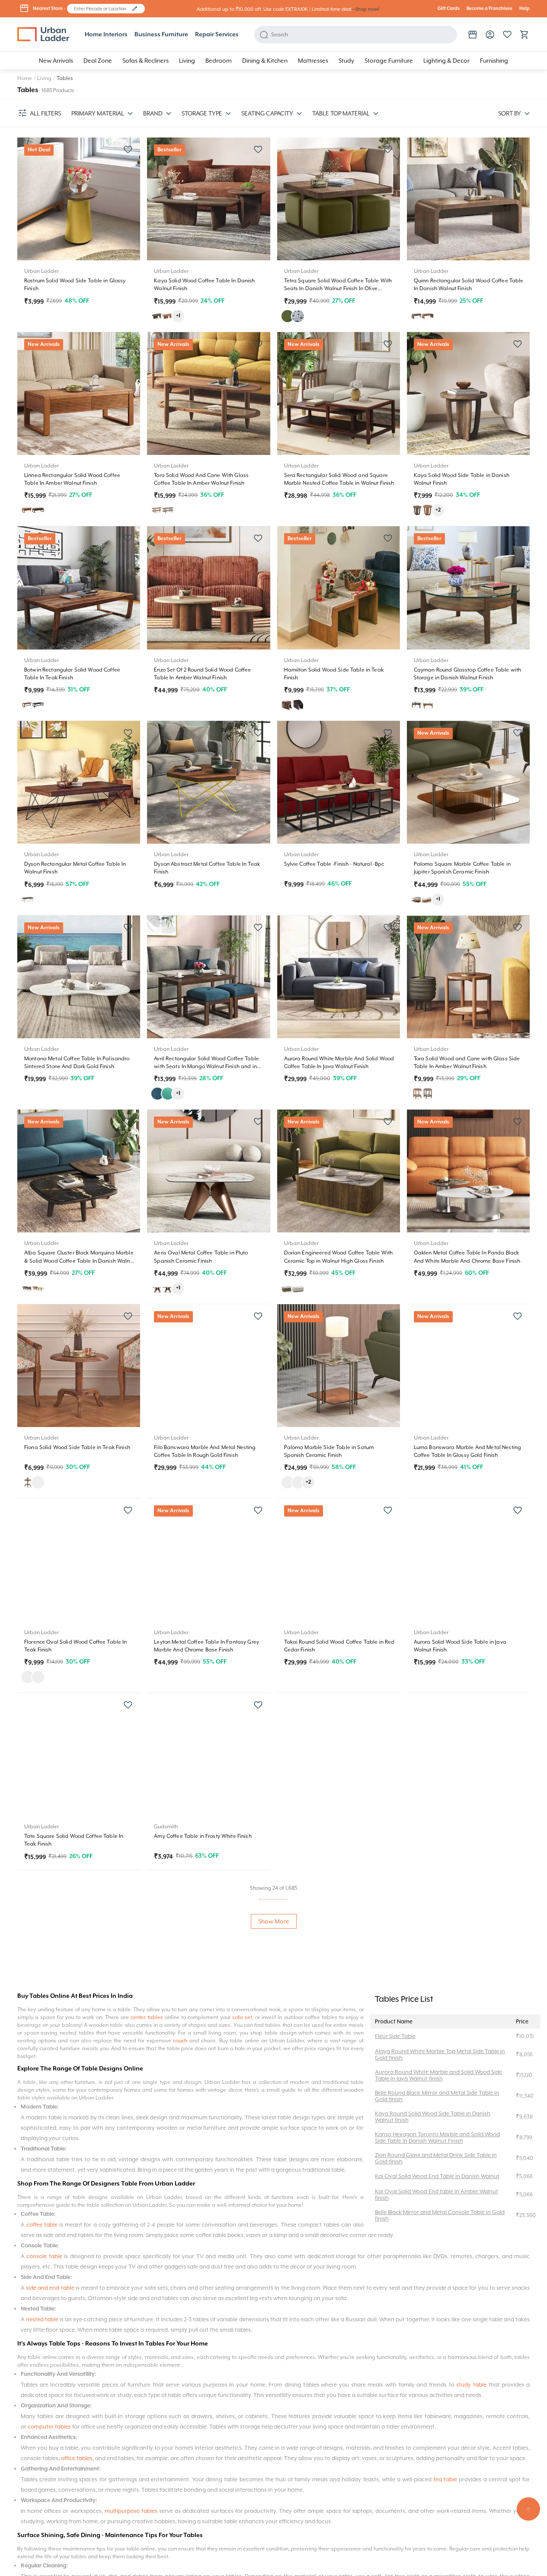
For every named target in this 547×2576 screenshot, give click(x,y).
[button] (135, 9)
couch (181, 2041)
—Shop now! (365, 9)
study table (471, 2385)
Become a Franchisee (489, 9)
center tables (147, 2017)
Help (525, 9)
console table (44, 2256)
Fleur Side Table (395, 2036)
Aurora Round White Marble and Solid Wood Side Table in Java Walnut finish (438, 2075)
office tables (77, 2458)
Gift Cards (449, 9)
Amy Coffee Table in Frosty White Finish (203, 1836)
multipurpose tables (131, 2511)
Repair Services (217, 35)
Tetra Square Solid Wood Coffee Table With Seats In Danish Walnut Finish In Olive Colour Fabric (338, 288)
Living (44, 78)
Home (25, 78)
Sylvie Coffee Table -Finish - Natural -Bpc (334, 864)
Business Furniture (161, 35)
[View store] (473, 35)
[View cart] (525, 35)
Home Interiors (106, 35)
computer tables (49, 2427)
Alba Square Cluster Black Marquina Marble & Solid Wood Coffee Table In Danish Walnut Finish (80, 1261)
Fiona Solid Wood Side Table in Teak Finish (77, 1447)
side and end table (50, 2288)
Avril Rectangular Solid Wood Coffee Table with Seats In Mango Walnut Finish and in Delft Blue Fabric (206, 1066)
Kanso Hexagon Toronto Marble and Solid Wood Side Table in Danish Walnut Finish (437, 2138)
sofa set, (243, 2017)
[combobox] (102, 9)
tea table (445, 2479)
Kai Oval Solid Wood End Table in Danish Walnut (437, 2176)
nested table (42, 2319)
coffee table (42, 2225)
